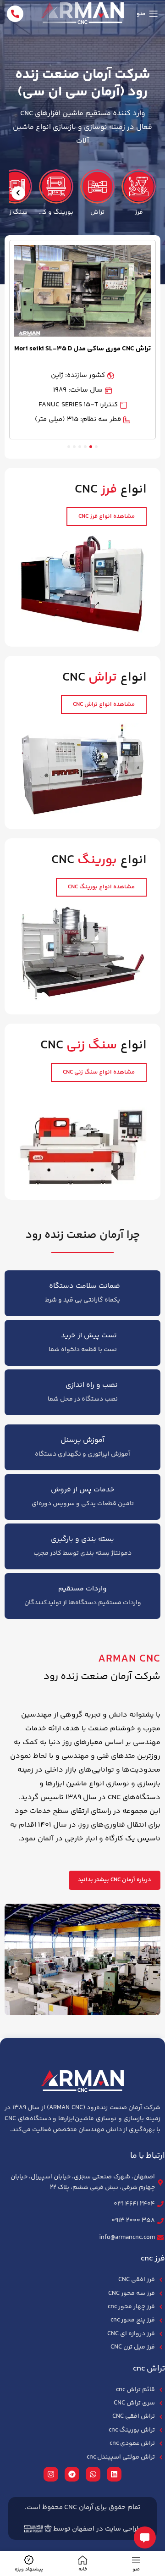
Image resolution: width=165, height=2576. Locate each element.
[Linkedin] (114, 2474)
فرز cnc (153, 2259)
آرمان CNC (79, 2507)
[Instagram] (51, 2474)
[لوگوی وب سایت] (82, 14)
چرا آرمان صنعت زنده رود (83, 1235)
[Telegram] (72, 2474)
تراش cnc (149, 2369)
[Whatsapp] (93, 2474)
